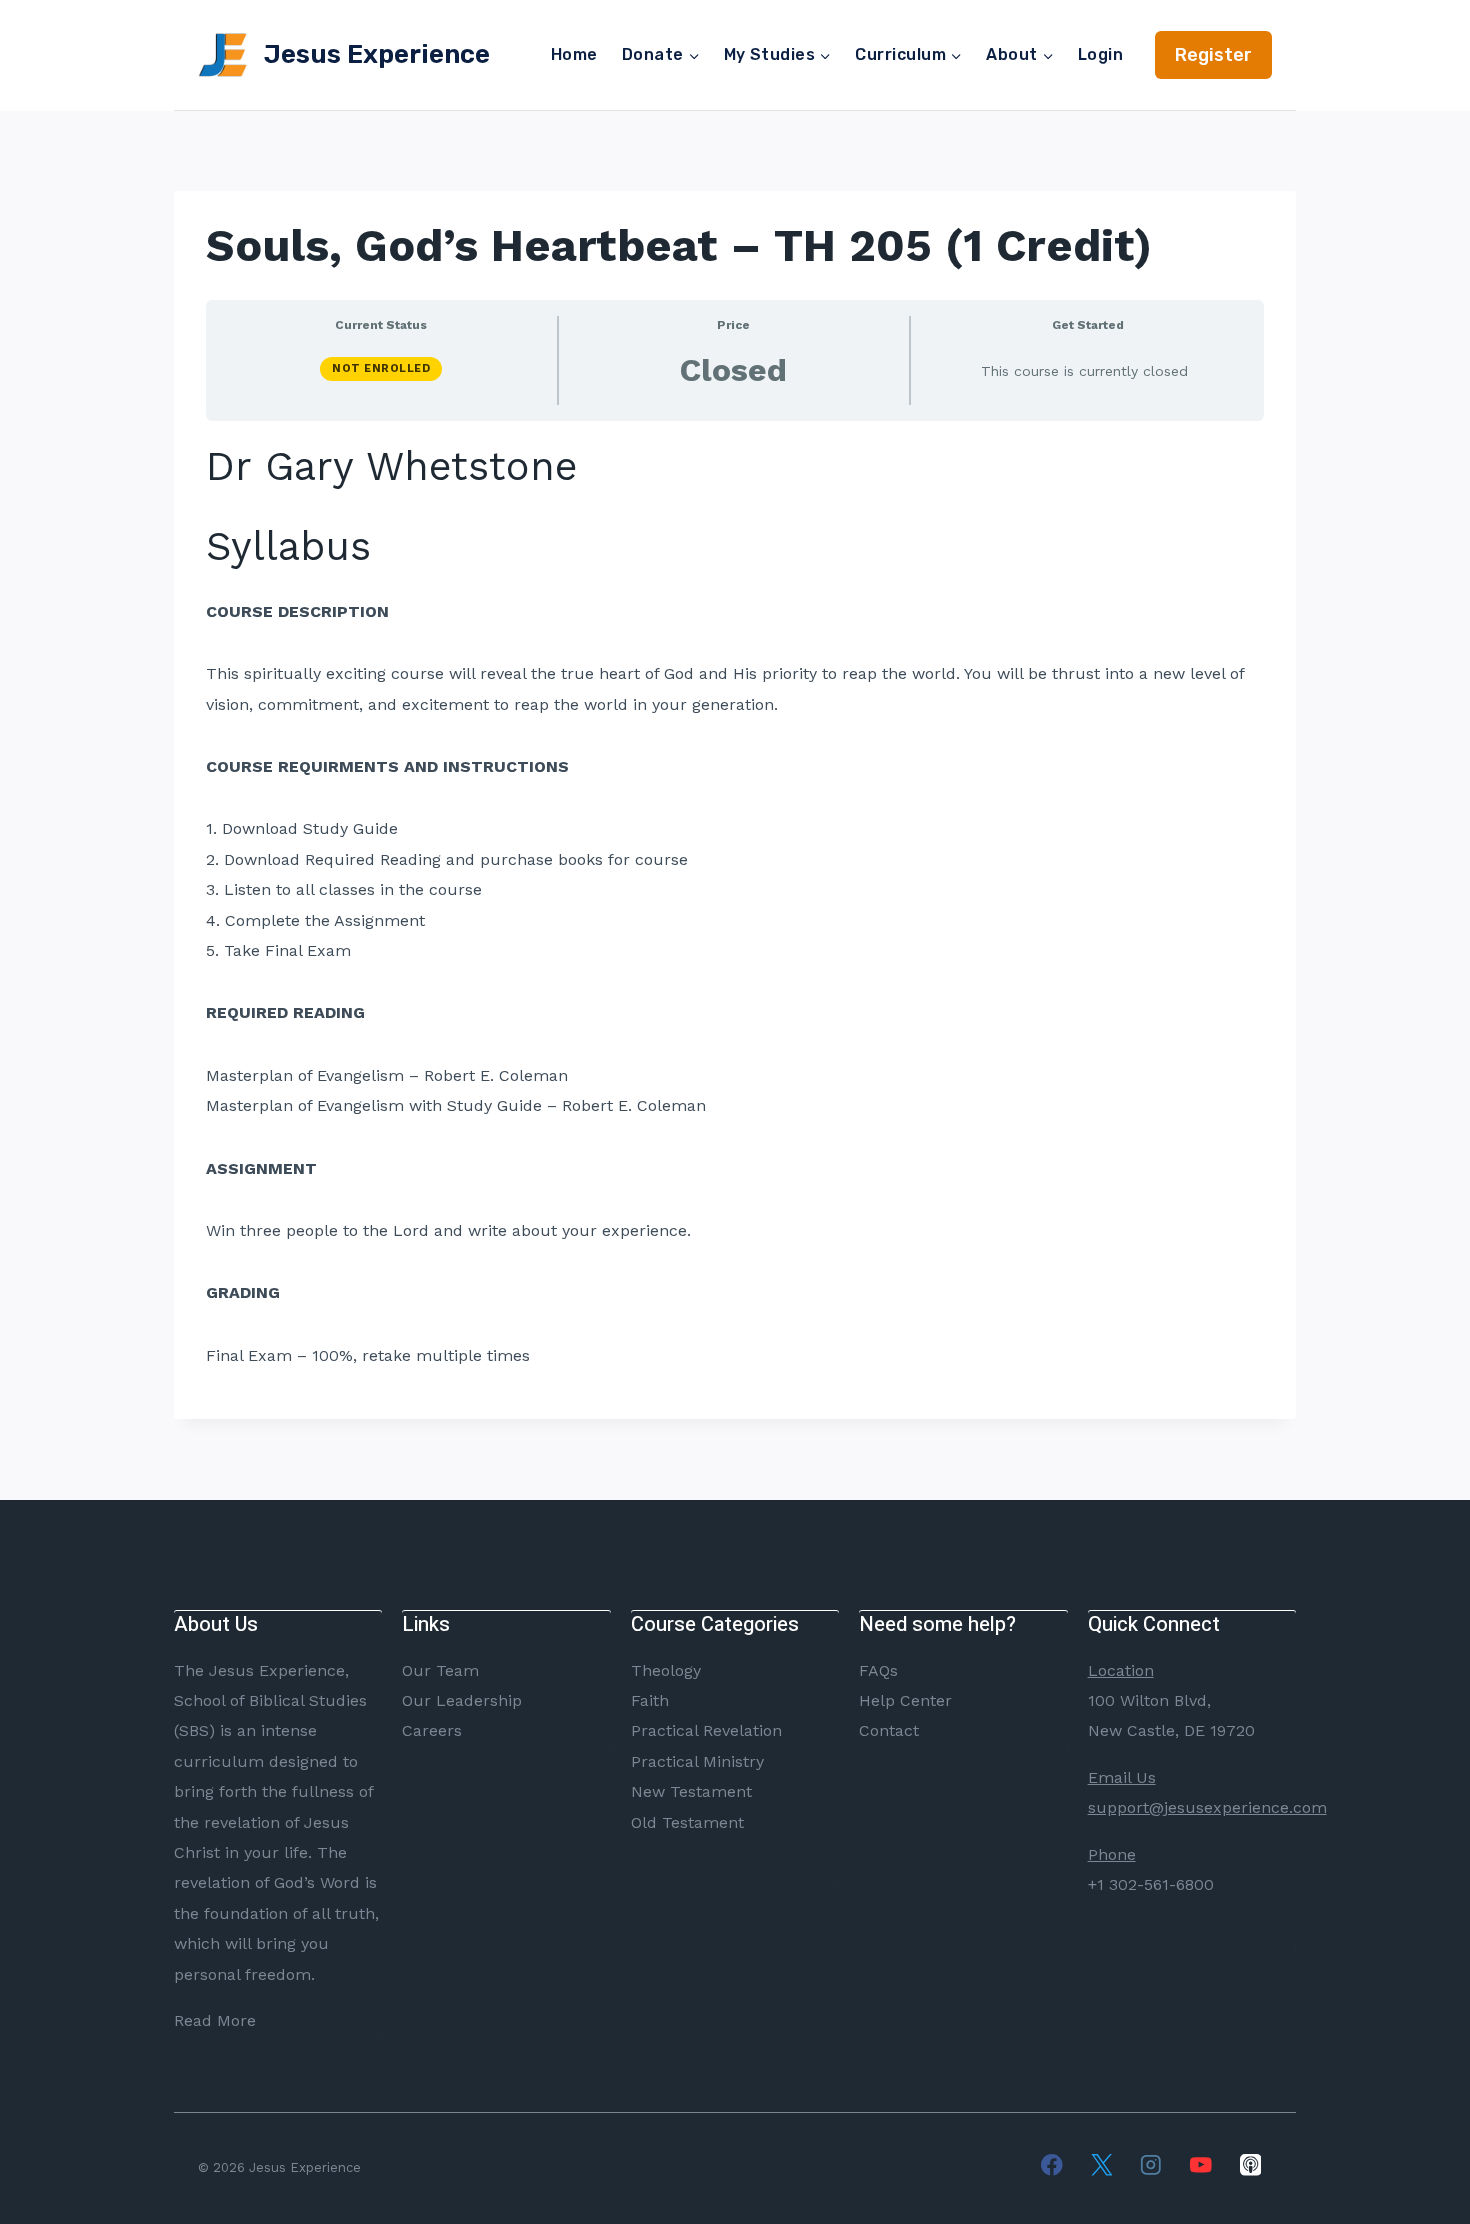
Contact (889, 1730)
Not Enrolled (381, 368)
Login (1100, 54)
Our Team (440, 1670)
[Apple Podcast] (1250, 2164)
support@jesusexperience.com (1207, 1807)
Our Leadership (462, 1700)
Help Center (905, 1700)
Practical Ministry (697, 1761)
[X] (1101, 2164)
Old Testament (687, 1822)
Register (1213, 55)
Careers (432, 1730)
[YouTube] (1200, 2164)
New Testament (691, 1791)
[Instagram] (1151, 2164)
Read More (215, 2020)
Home (574, 54)
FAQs (878, 1670)
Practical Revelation (706, 1730)
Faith (650, 1700)
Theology (666, 1670)
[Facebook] (1051, 2164)
